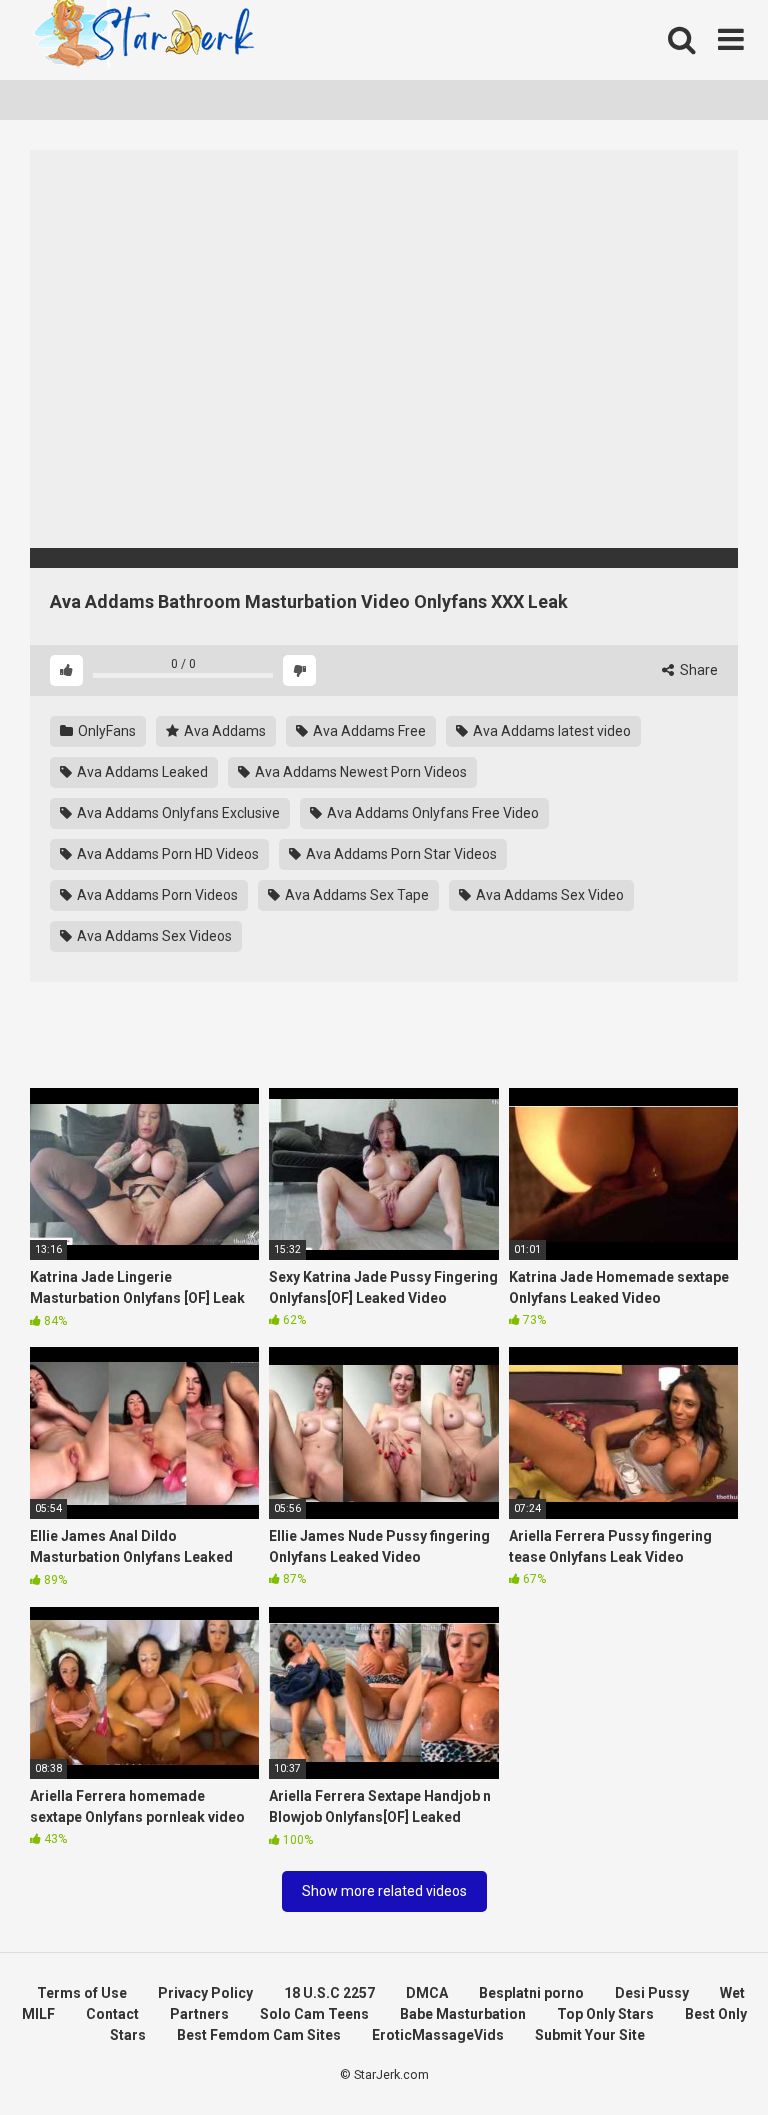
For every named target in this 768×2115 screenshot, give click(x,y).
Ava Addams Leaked (141, 772)
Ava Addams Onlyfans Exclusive (177, 813)
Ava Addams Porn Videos (156, 895)
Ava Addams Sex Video (548, 895)
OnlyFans (105, 731)
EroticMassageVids (438, 2035)
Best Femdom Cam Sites (259, 2035)
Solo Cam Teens (314, 2014)
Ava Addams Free (368, 731)
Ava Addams (223, 731)
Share (697, 670)
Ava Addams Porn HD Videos (166, 854)
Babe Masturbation (463, 2014)
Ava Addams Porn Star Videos (400, 854)
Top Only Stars (605, 2014)
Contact (112, 2014)
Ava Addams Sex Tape (355, 895)
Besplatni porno (531, 1993)
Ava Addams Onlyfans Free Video (431, 813)
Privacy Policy (205, 1993)
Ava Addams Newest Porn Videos (359, 772)
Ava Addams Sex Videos (153, 936)
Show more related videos (384, 1891)
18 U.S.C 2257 (329, 1993)
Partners (199, 2014)
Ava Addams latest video (550, 731)
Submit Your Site (590, 2035)
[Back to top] (701, 2054)
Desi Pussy (652, 1993)
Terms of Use (82, 1993)
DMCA (427, 1993)
